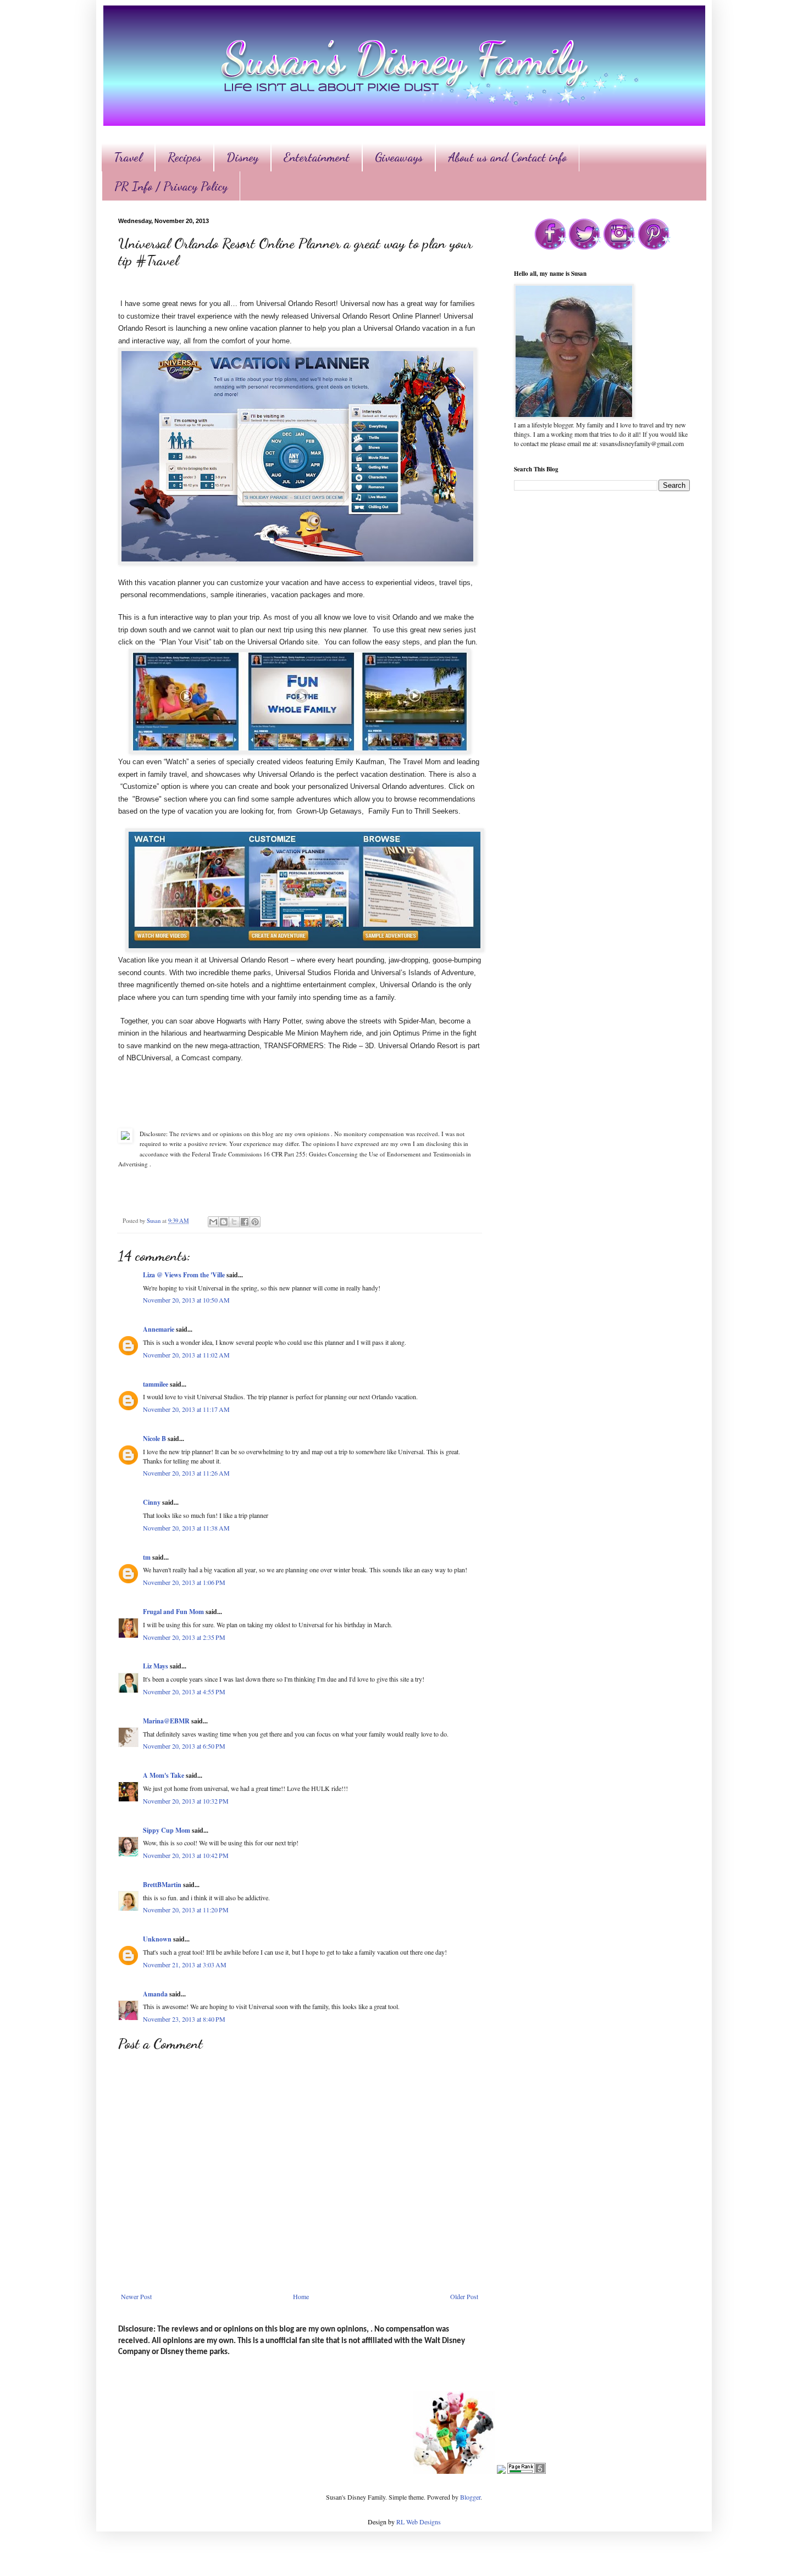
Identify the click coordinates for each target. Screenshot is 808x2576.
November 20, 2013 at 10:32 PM (186, 1801)
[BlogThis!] (224, 1222)
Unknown (157, 1939)
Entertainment (317, 157)
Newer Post (136, 2296)
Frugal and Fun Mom (173, 1612)
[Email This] (213, 1222)
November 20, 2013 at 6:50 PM (184, 1746)
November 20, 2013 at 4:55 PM (184, 1692)
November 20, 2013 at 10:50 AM (186, 1300)
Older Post (464, 2296)
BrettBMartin (162, 1885)
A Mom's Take (164, 1775)
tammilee (156, 1384)
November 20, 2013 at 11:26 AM (186, 1473)
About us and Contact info (507, 157)
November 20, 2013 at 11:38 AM (186, 1528)
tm (147, 1557)
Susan (154, 1221)
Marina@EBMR (166, 1721)
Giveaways (399, 157)
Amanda (155, 1994)
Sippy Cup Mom (167, 1830)
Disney (242, 157)
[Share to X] (234, 1222)
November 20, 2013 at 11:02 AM (186, 1355)
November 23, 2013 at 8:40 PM (184, 2019)
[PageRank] (527, 2471)
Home (301, 2296)
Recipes (184, 157)
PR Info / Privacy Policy (171, 186)
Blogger (470, 2497)
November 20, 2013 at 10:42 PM (186, 1855)
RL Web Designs (419, 2522)
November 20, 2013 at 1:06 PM (184, 1582)
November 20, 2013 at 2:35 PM (184, 1637)
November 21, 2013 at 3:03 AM (185, 1965)
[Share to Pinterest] (255, 1222)
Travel (128, 157)
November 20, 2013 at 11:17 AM (186, 1409)
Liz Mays (156, 1666)
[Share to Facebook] (245, 1222)
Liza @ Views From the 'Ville (184, 1275)
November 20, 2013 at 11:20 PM (186, 1910)
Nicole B (154, 1439)
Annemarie (159, 1329)
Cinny (152, 1502)
